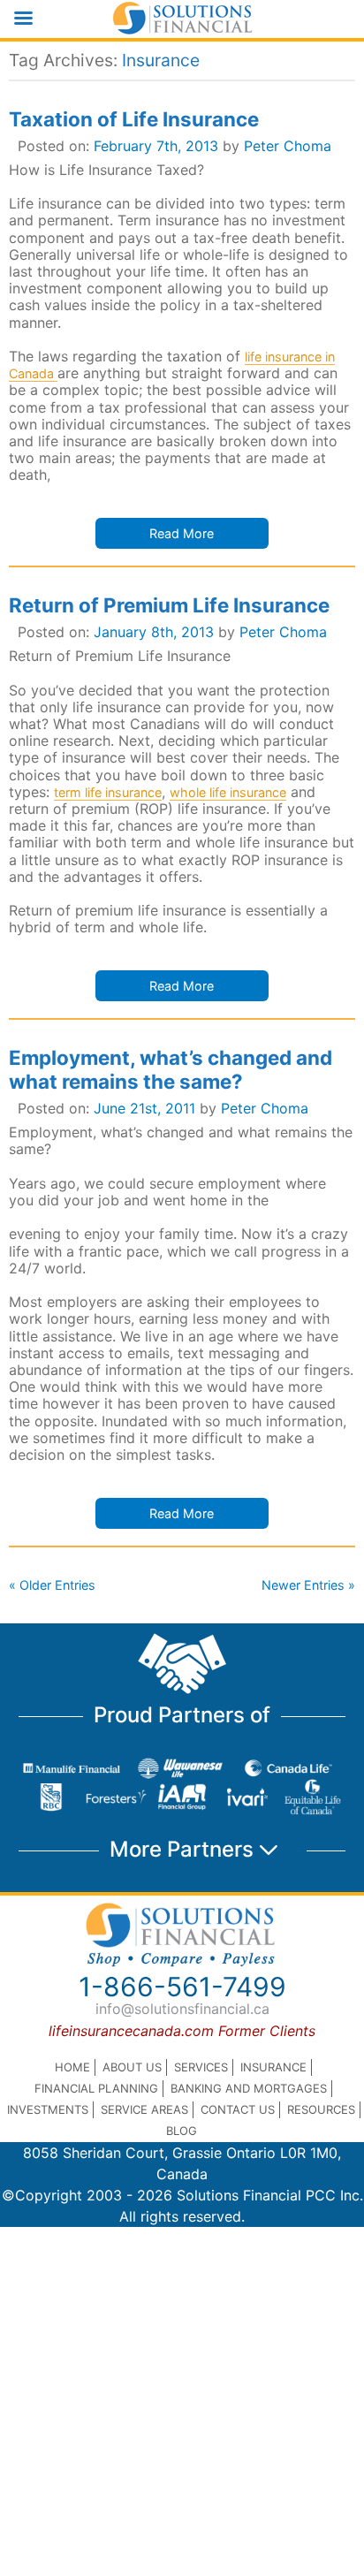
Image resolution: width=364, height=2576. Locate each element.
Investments (48, 2109)
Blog (182, 2131)
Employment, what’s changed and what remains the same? (171, 1069)
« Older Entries (52, 1585)
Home (72, 2067)
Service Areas (144, 2109)
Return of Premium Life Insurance (169, 605)
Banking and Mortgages (249, 2088)
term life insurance (108, 792)
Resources (321, 2109)
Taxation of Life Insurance (134, 119)
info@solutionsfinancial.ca (182, 2009)
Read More (182, 533)
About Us (132, 2067)
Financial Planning (96, 2088)
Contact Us (238, 2109)
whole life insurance (228, 792)
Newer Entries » (308, 1585)
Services (201, 2067)
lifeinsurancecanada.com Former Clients (182, 2031)
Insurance (273, 2067)
